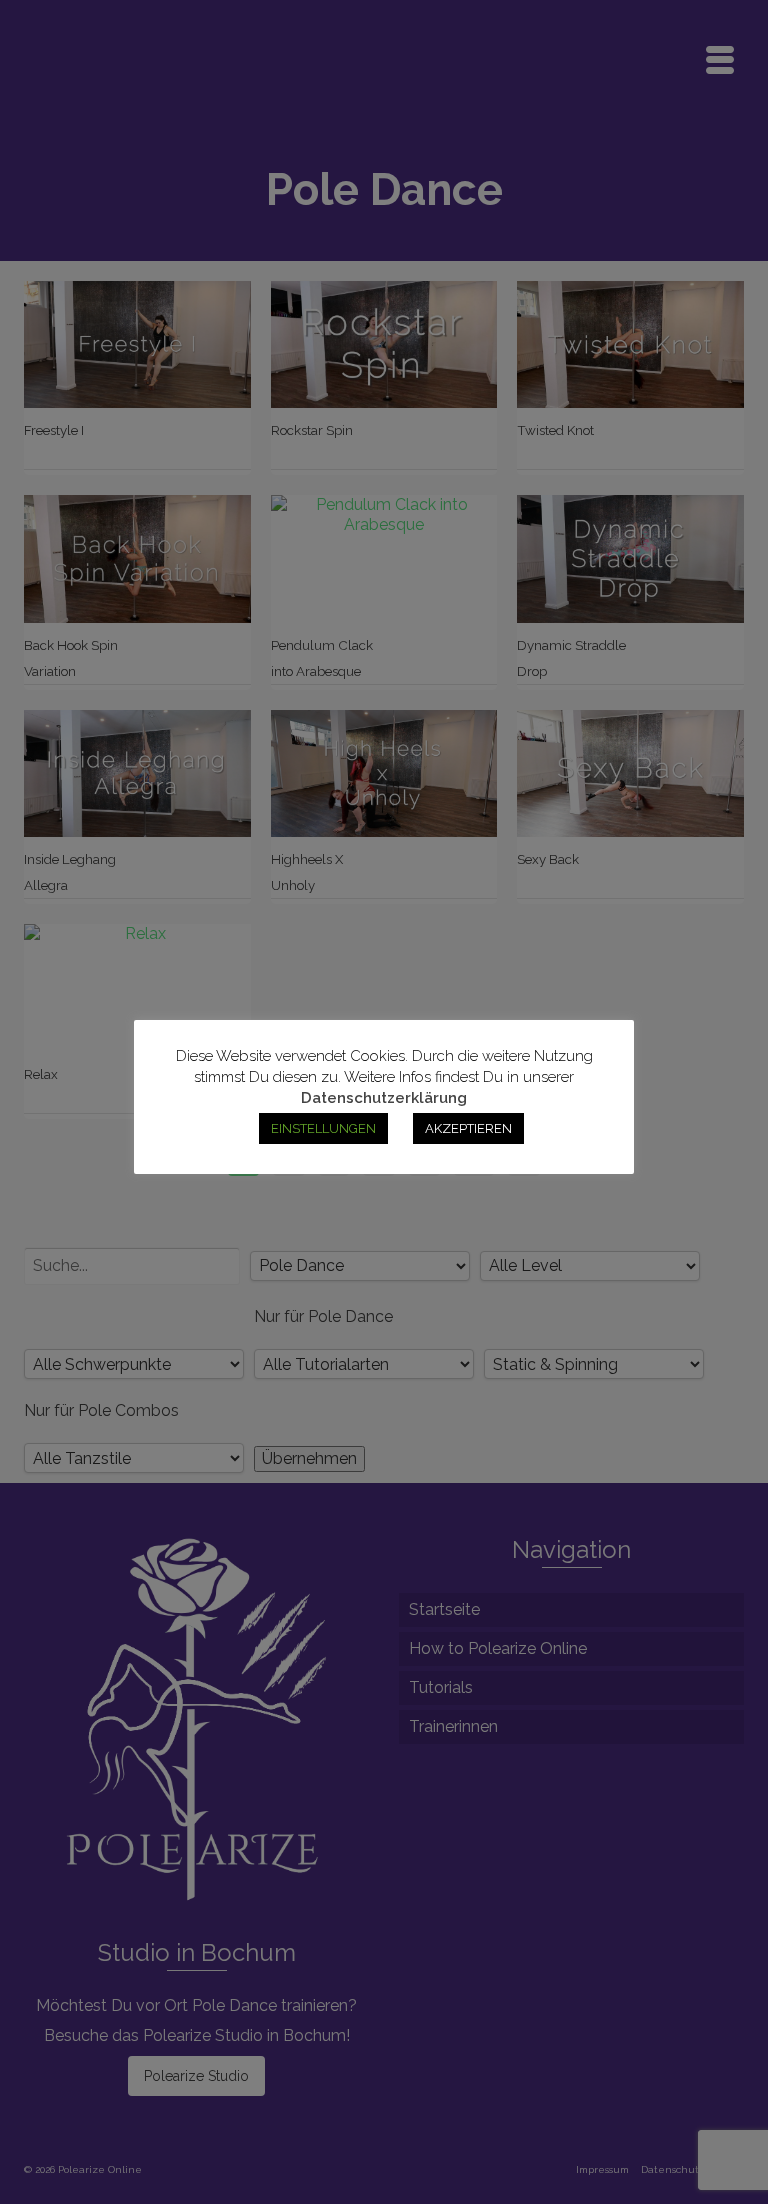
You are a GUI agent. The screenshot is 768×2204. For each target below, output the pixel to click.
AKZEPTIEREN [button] (468, 1128)
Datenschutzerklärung (384, 1098)
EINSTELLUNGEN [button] (323, 1128)
